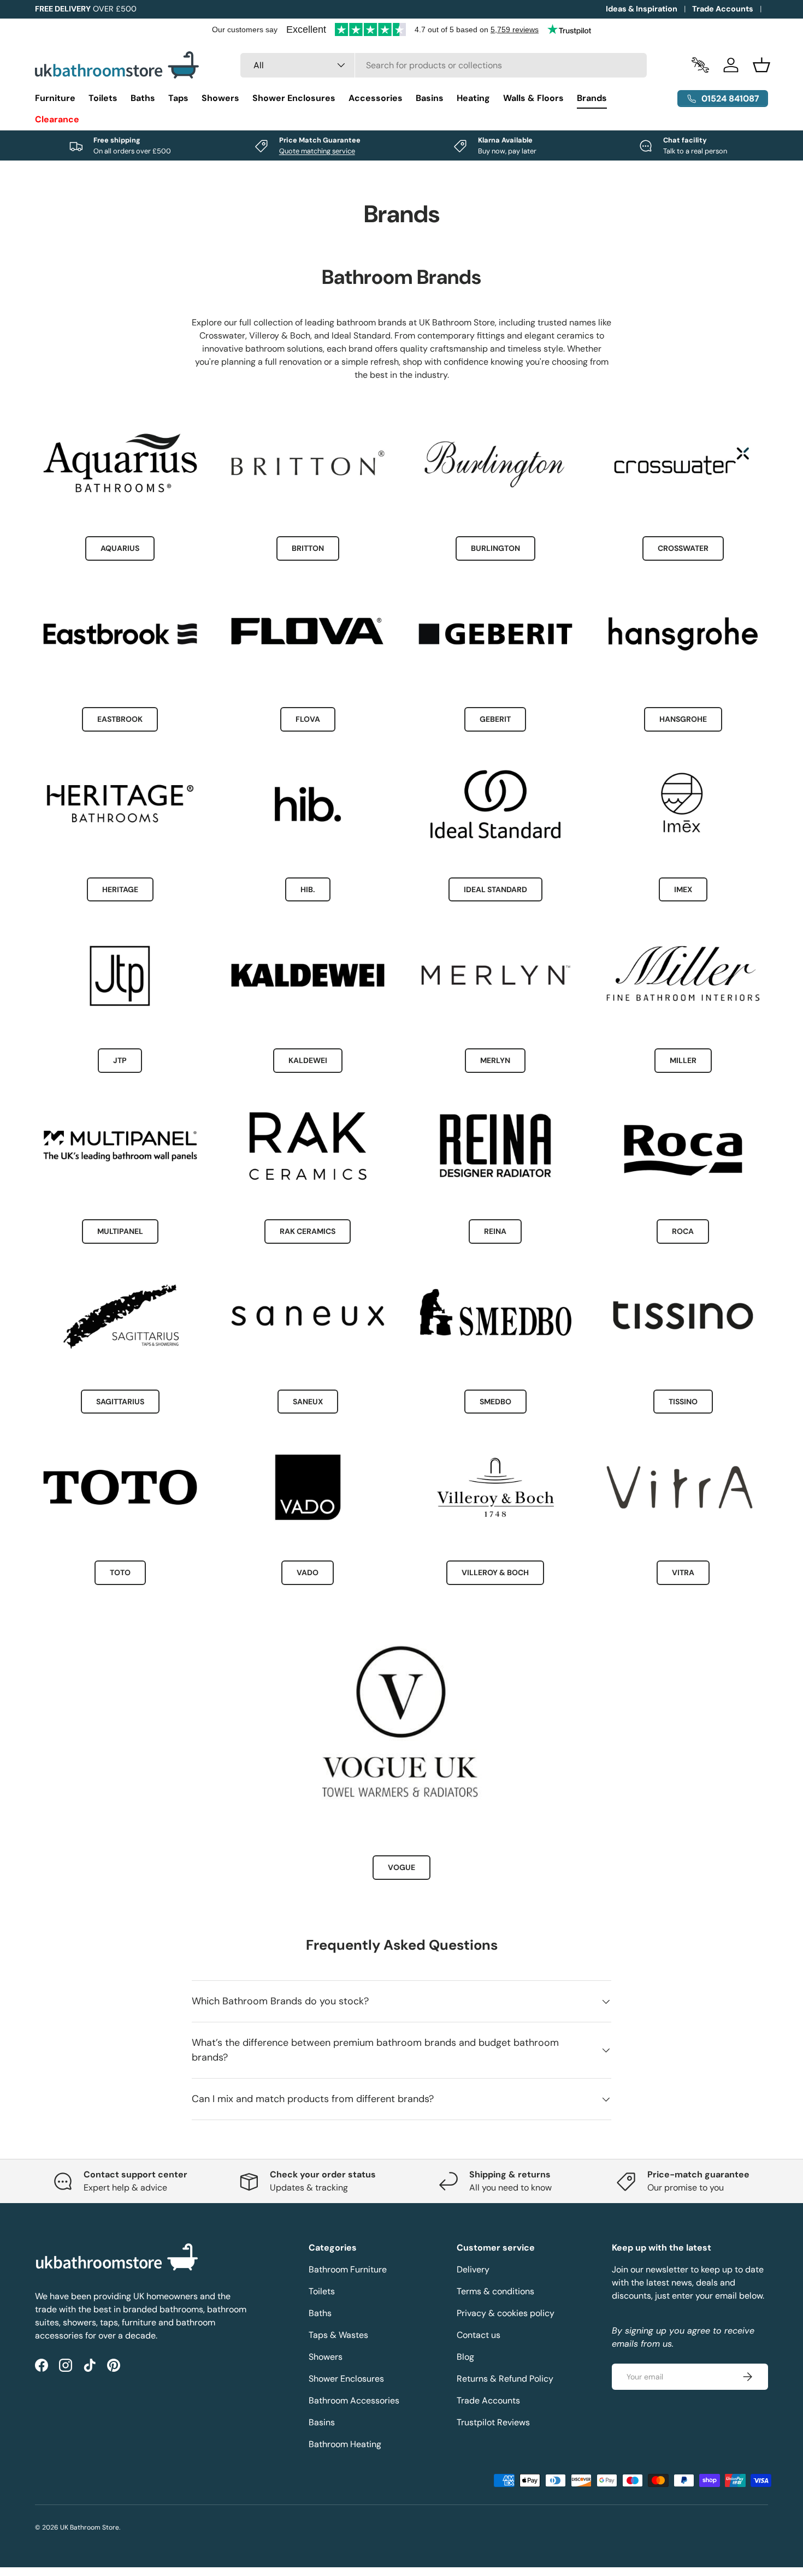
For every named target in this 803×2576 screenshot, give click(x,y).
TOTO (120, 1572)
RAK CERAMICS (308, 1231)
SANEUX (308, 1402)
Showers (220, 98)
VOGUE (401, 1867)
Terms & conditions (495, 2291)
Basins (430, 98)
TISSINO (683, 1402)
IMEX (683, 889)
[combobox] (444, 65)
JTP (120, 1060)
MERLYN (495, 1060)
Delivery (473, 2269)
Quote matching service (317, 151)
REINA (495, 1231)
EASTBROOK (120, 719)
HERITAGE (120, 889)
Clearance (57, 119)
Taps (178, 98)
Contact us (479, 2335)
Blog (465, 2357)
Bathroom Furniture (348, 2269)
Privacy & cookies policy (506, 2313)
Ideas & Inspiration (642, 9)
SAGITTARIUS (120, 1402)
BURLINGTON (495, 548)
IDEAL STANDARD (495, 889)
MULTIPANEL (120, 1231)
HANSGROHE (683, 719)
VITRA (683, 1572)
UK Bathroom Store (90, 2527)
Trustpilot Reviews (493, 2422)
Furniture (55, 98)
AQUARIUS (120, 548)
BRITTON (308, 548)
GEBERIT (495, 719)
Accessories (376, 98)
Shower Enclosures (294, 98)
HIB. (308, 889)
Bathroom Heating (345, 2444)
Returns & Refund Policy (505, 2379)
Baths (143, 98)
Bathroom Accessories (354, 2400)
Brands (592, 98)
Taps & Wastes (338, 2335)
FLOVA (308, 719)
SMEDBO (495, 1402)
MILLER (683, 1060)
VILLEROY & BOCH (495, 1572)
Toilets (103, 98)
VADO (308, 1572)
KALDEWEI (308, 1060)
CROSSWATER (683, 548)
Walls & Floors (533, 98)
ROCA (683, 1231)
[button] (761, 65)
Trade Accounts (723, 9)
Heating (473, 98)
